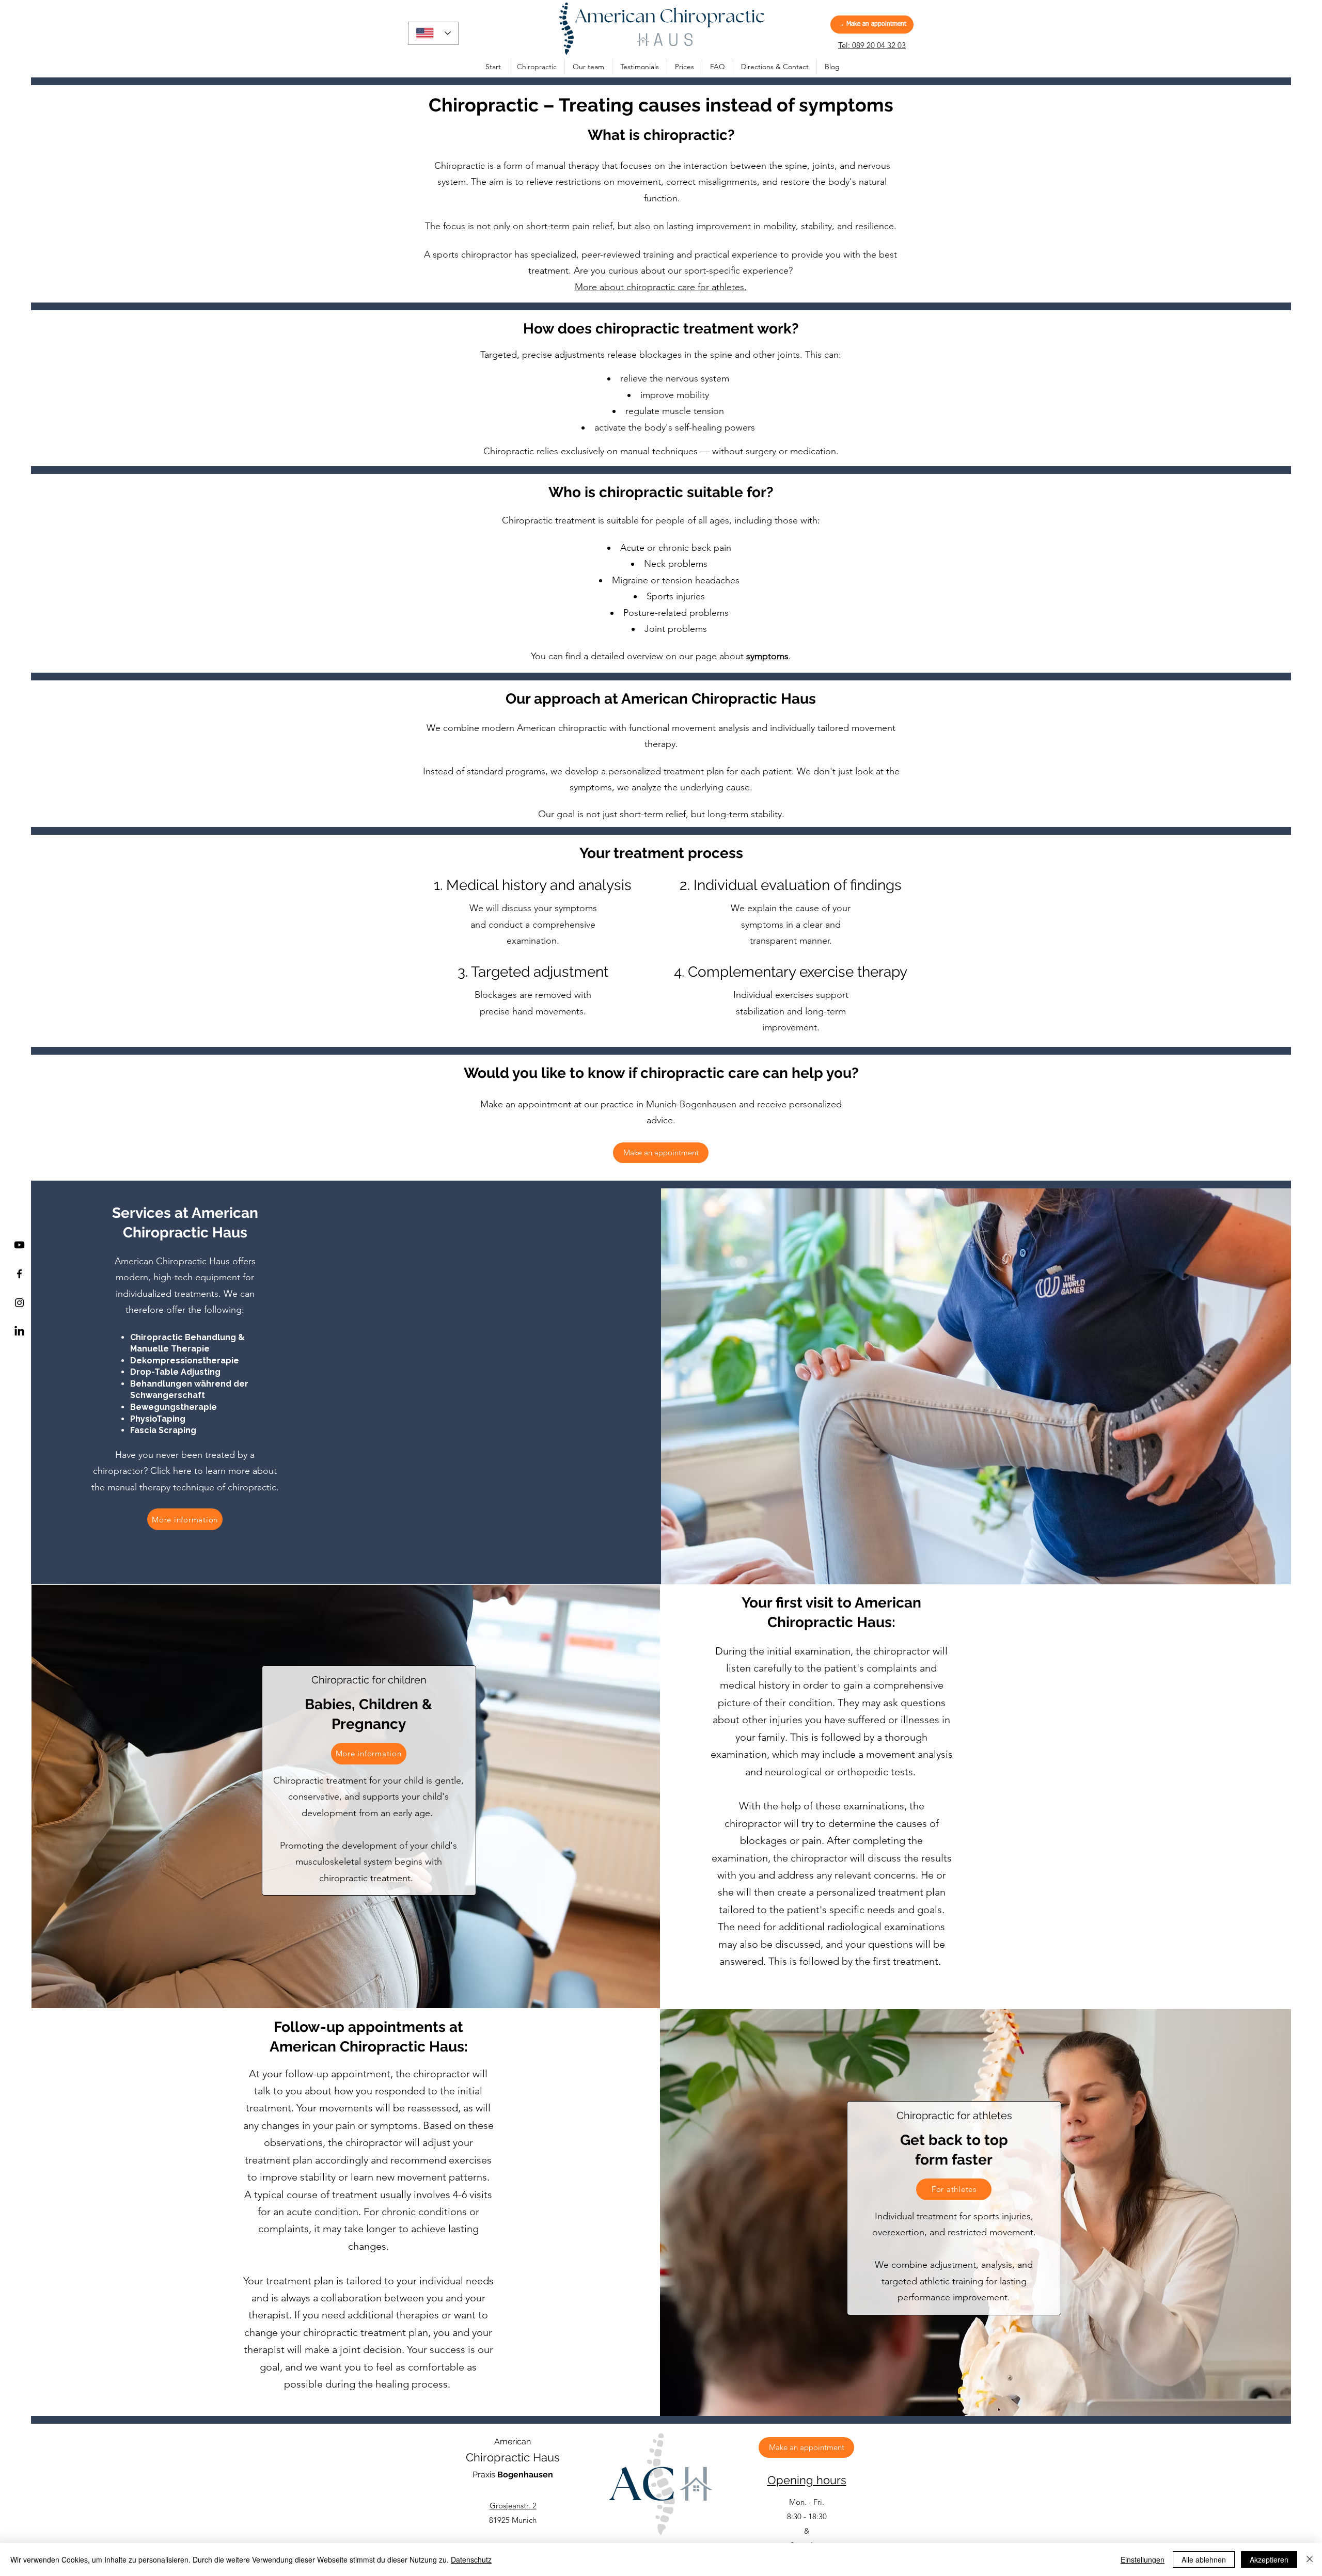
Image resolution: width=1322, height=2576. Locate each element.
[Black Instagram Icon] (19, 1303)
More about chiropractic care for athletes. (661, 287)
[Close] (1310, 2559)
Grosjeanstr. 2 (513, 2506)
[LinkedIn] (19, 1332)
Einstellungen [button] (1143, 2559)
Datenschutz (471, 2559)
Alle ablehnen (1204, 2559)
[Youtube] (19, 1245)
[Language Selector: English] (433, 33)
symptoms (767, 656)
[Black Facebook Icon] (19, 1274)
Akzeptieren (1269, 2559)
